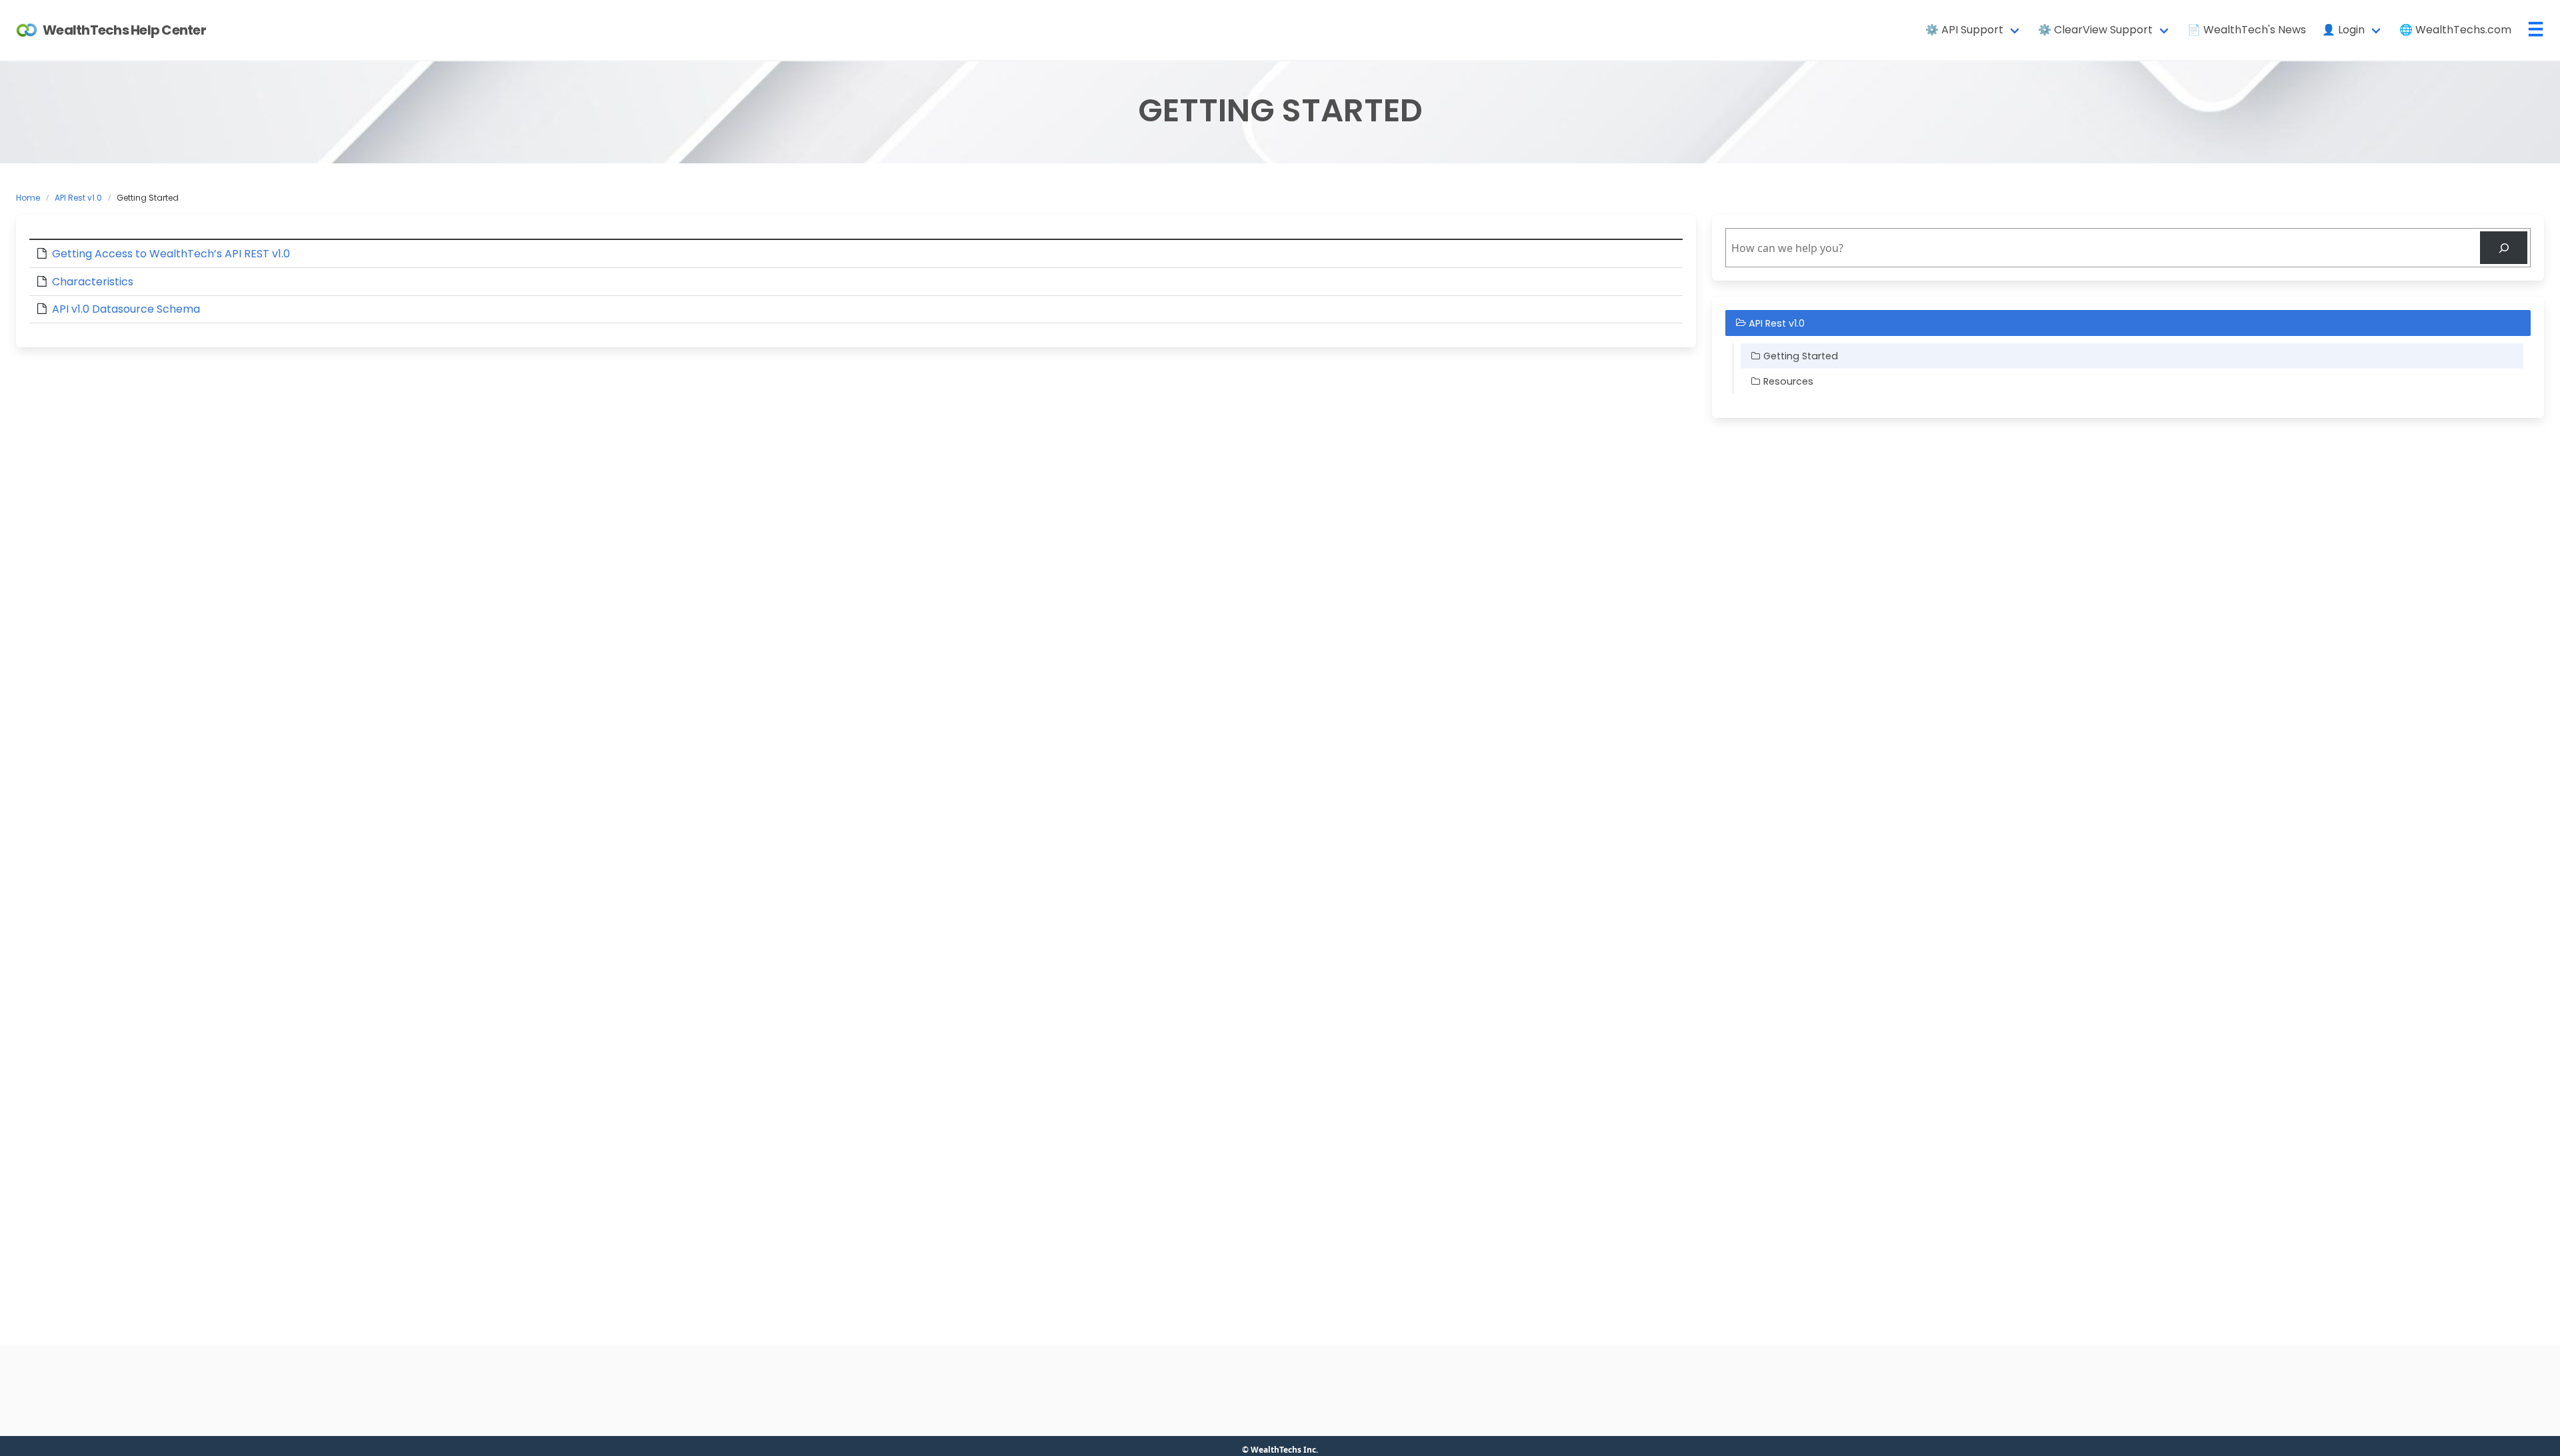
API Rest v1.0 (78, 198)
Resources (1788, 381)
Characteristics (93, 282)
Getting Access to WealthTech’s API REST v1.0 (171, 254)
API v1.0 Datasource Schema (126, 309)
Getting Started (1801, 356)
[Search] (2504, 248)
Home (28, 198)
